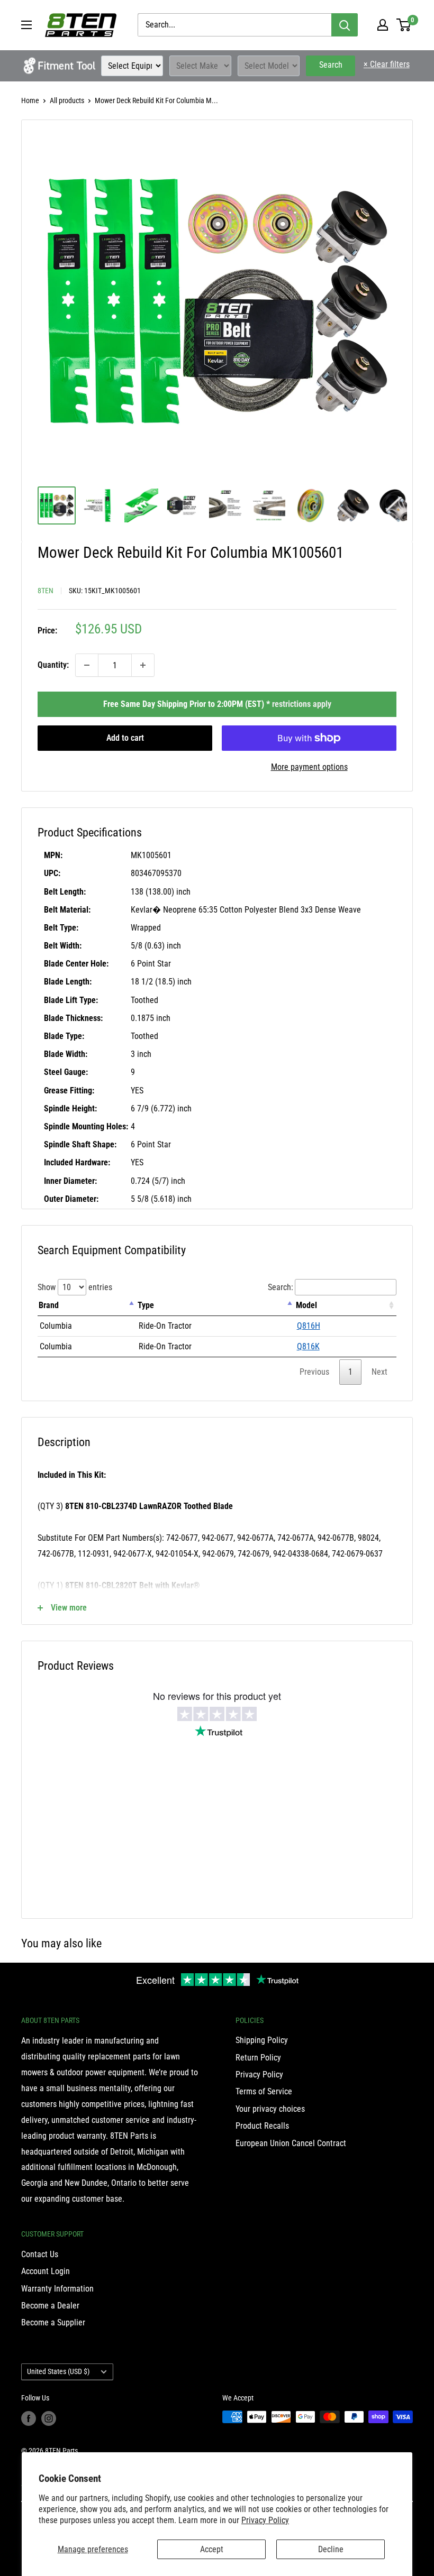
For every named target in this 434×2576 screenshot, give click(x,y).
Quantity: (53, 665)
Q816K (308, 1346)
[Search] (345, 25)
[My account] (383, 25)
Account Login (46, 2271)
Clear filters (387, 64)
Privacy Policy (265, 2520)
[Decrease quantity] (87, 665)
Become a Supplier (53, 2322)
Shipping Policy (262, 2040)
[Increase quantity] (143, 665)
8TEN (46, 591)
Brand (49, 1305)
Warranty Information (57, 2289)
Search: (281, 1287)
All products (67, 100)
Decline (331, 2549)
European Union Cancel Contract (291, 2143)
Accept (212, 2549)
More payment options (309, 767)
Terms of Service (264, 2091)
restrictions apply (302, 704)
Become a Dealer (50, 2306)
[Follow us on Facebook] (29, 2418)
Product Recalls (262, 2126)
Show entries (75, 1287)
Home (30, 100)
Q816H (309, 1326)
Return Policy (258, 2058)
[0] (404, 25)
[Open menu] (26, 25)
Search (331, 65)
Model (306, 1305)
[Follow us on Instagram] (49, 2418)
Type (146, 1305)
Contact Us (40, 2254)
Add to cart (125, 738)
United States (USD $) (58, 2371)
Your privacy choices (270, 2109)
